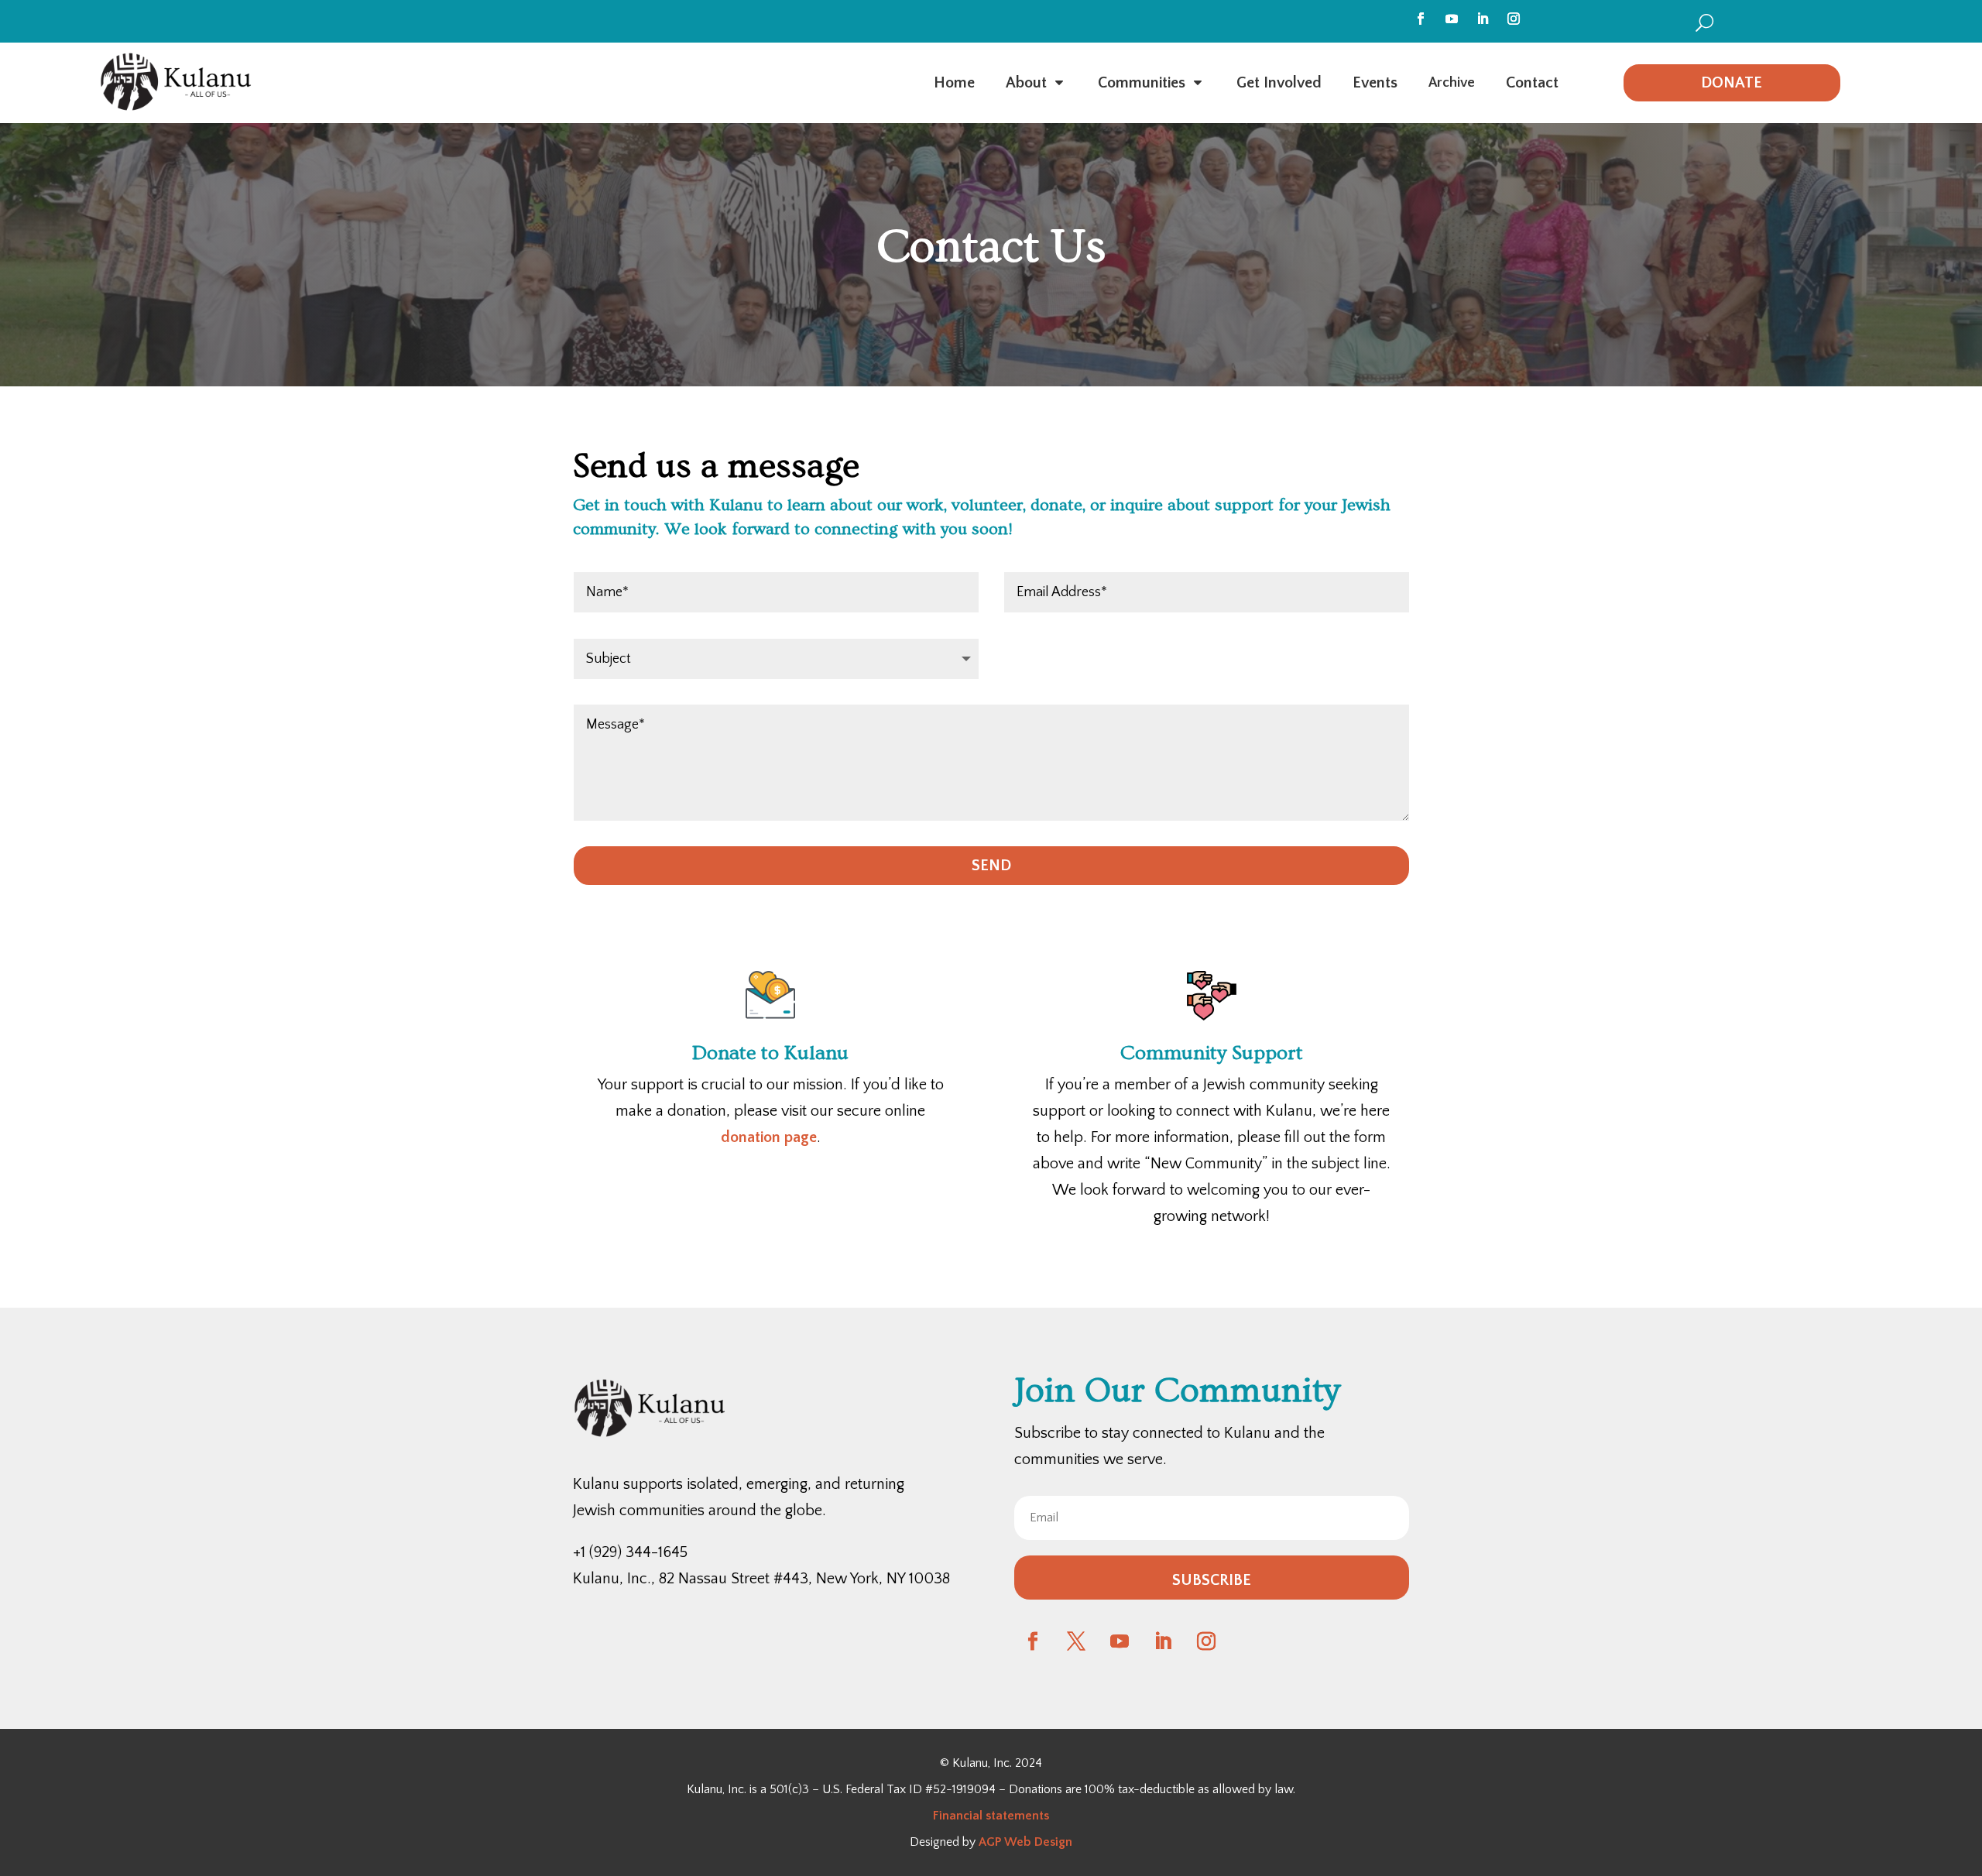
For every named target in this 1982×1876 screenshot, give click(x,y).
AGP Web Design (1025, 1842)
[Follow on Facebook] (1421, 19)
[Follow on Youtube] (1452, 19)
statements (1016, 1816)
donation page (769, 1137)
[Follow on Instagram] (1514, 19)
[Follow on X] (1076, 1641)
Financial (958, 1816)
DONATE (1732, 83)
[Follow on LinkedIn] (1483, 19)
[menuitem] (1704, 22)
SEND (991, 866)
